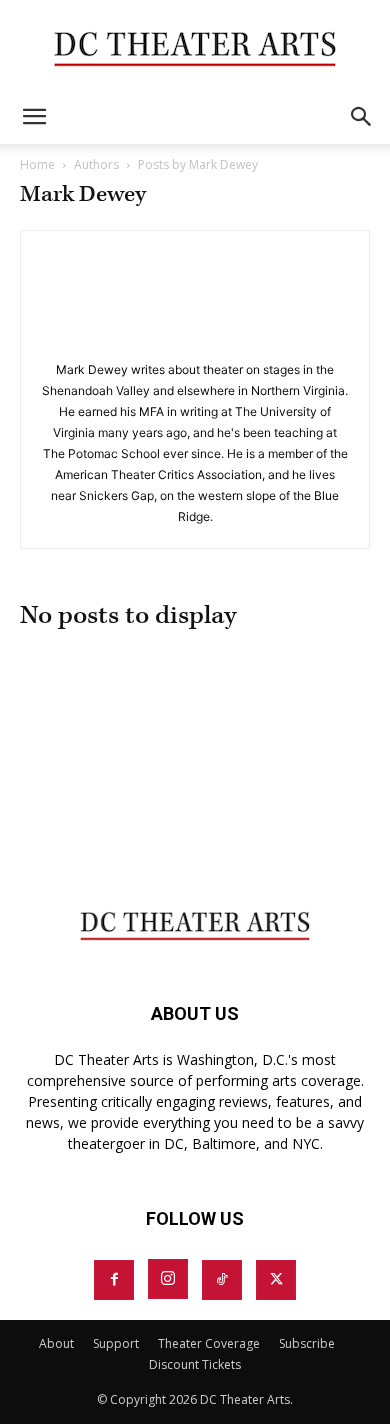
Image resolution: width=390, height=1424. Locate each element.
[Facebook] (114, 1280)
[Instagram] (168, 1279)
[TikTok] (222, 1280)
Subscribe (307, 1343)
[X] (276, 1280)
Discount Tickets (195, 1364)
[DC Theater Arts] (195, 46)
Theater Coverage (209, 1343)
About (56, 1343)
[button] (34, 117)
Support (116, 1343)
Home (37, 164)
